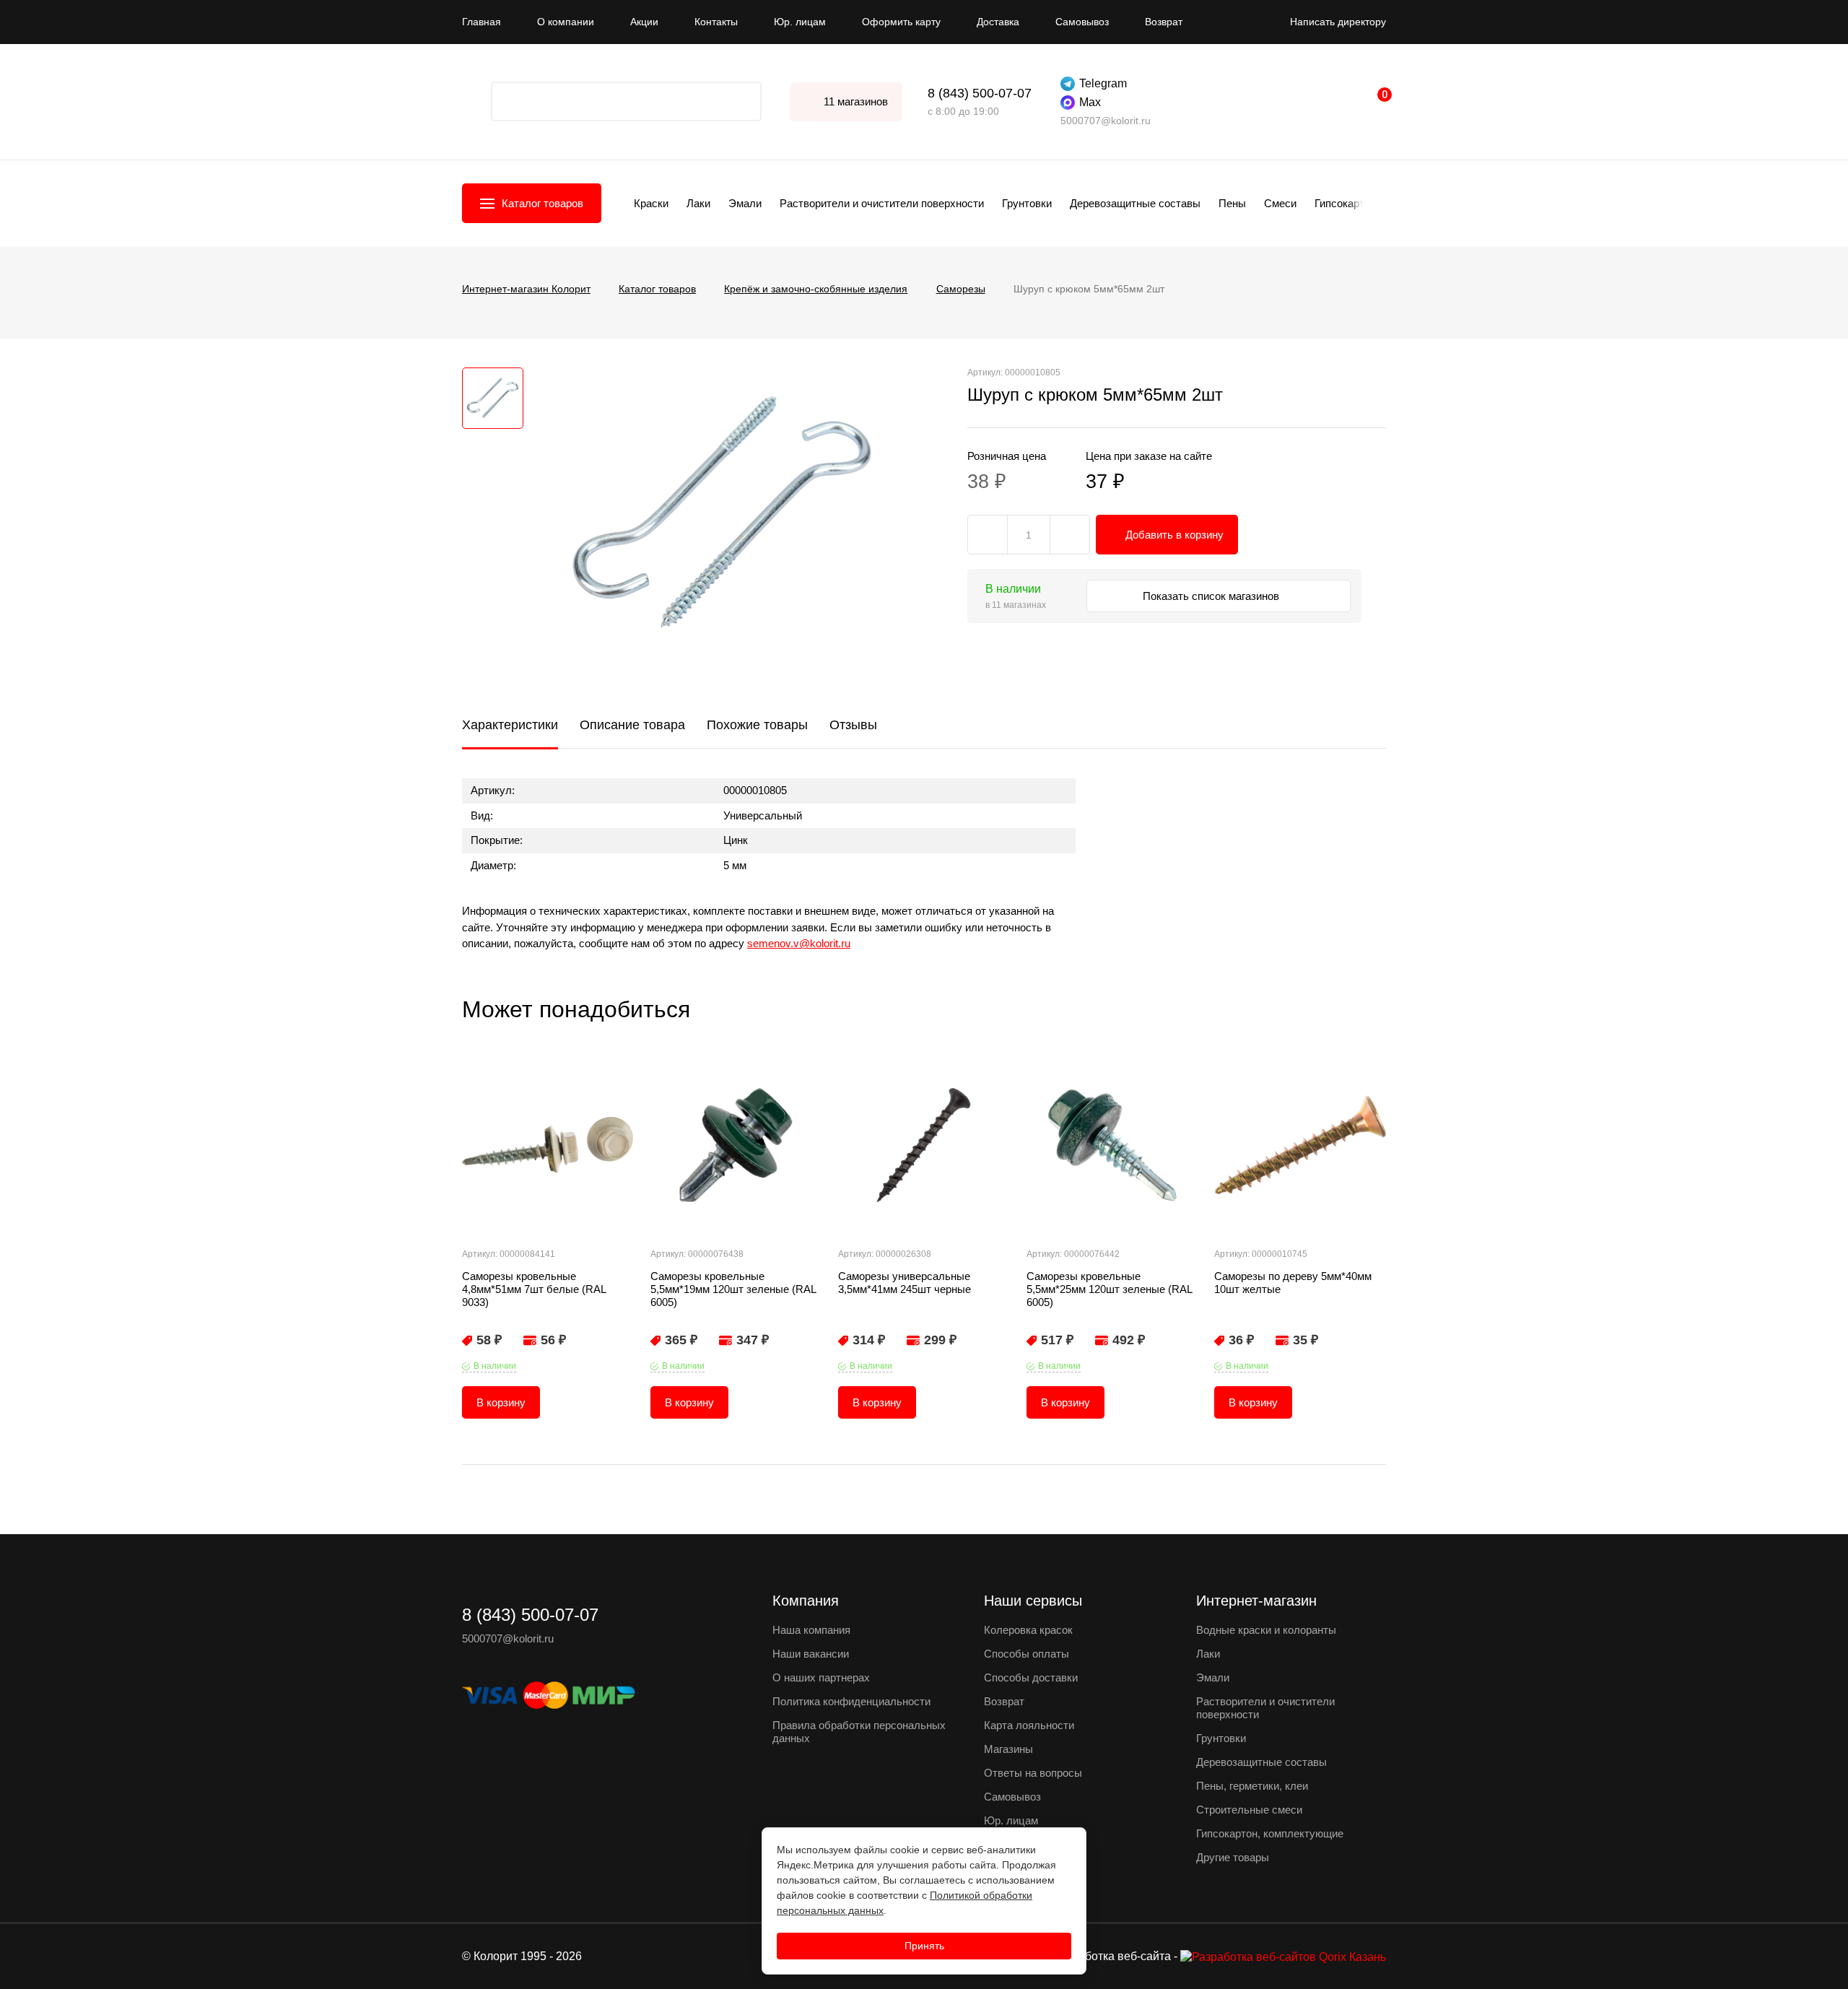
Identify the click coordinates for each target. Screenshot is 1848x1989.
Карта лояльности (1029, 1725)
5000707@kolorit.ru (1106, 121)
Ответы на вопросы (1033, 1773)
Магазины (1008, 1749)
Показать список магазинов (1212, 596)
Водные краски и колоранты (1266, 1630)
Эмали (745, 203)
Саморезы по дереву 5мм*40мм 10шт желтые (1293, 1283)
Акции (644, 22)
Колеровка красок (1028, 1630)
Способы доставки (1031, 1677)
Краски (651, 203)
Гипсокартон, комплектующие (1270, 1833)
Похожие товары (757, 725)
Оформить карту (901, 22)
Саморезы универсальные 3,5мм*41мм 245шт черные (905, 1283)
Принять (924, 1946)
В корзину (501, 1402)
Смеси (1280, 203)
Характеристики (510, 725)
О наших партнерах (821, 1677)
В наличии (495, 1366)
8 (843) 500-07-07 (980, 93)
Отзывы (853, 725)
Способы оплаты (1027, 1654)
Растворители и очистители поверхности (882, 203)
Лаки (698, 203)
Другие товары (1233, 1857)
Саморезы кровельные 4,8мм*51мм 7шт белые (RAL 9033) (534, 1289)
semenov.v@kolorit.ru (799, 943)
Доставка (998, 22)
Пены (1232, 203)
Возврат (1164, 22)
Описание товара (632, 725)
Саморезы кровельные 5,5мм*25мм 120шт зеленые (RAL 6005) (1109, 1289)
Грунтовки (1027, 203)
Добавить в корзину (1174, 535)
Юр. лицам (800, 22)
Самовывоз (1082, 22)
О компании (566, 22)
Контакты (716, 22)
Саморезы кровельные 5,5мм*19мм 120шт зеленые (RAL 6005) (733, 1289)
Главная (481, 22)
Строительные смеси (1249, 1810)
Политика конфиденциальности (851, 1701)
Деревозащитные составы (1135, 203)
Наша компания (811, 1630)
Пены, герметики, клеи (1252, 1786)
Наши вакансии (811, 1654)
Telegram (1103, 83)
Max (1090, 102)
